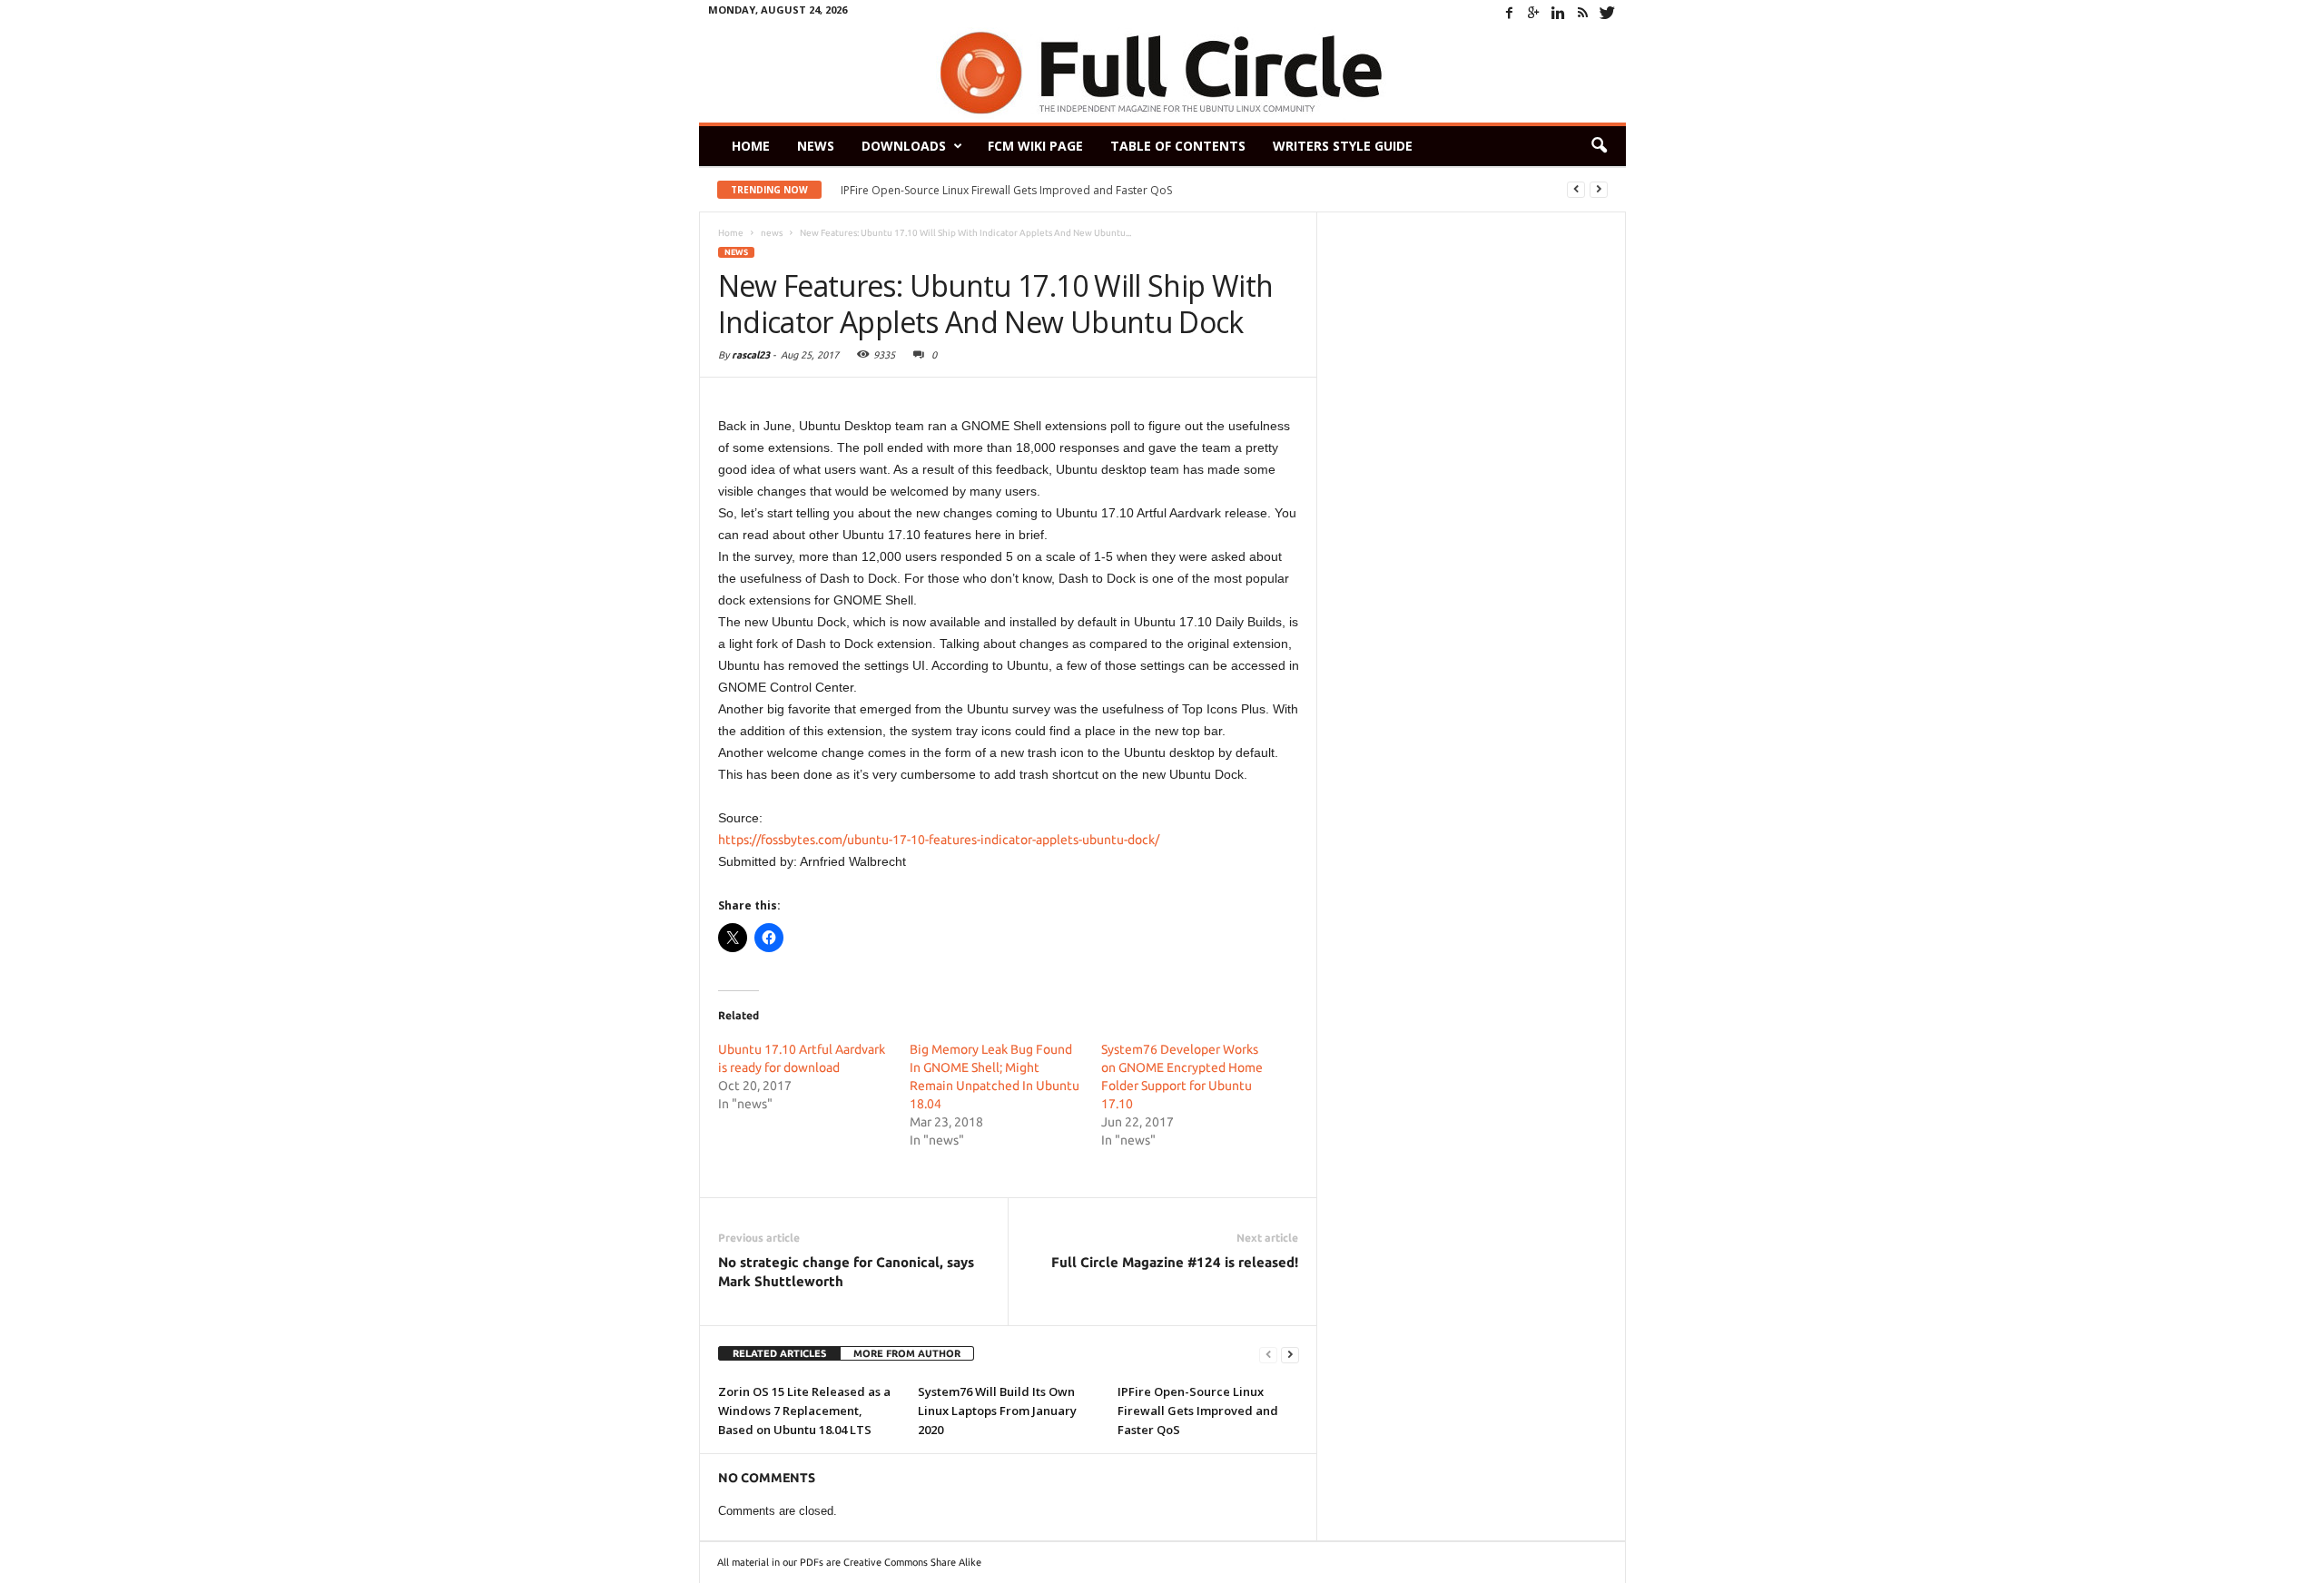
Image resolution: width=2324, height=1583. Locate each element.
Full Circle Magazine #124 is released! (1175, 1262)
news (736, 252)
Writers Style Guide (1343, 146)
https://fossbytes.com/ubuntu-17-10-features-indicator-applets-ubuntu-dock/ (939, 840)
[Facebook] (1510, 13)
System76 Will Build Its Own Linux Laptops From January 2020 (997, 1411)
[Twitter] (1608, 13)
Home (751, 146)
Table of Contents (1178, 146)
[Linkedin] (1559, 13)
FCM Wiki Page (1035, 146)
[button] (1599, 146)
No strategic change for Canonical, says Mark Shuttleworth (846, 1272)
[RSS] (1583, 13)
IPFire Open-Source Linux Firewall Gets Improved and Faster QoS (1006, 190)
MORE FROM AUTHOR (907, 1353)
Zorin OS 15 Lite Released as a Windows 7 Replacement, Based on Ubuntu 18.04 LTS (804, 1411)
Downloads (904, 146)
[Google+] (1534, 13)
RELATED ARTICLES (779, 1353)
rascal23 (751, 355)
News (816, 146)
